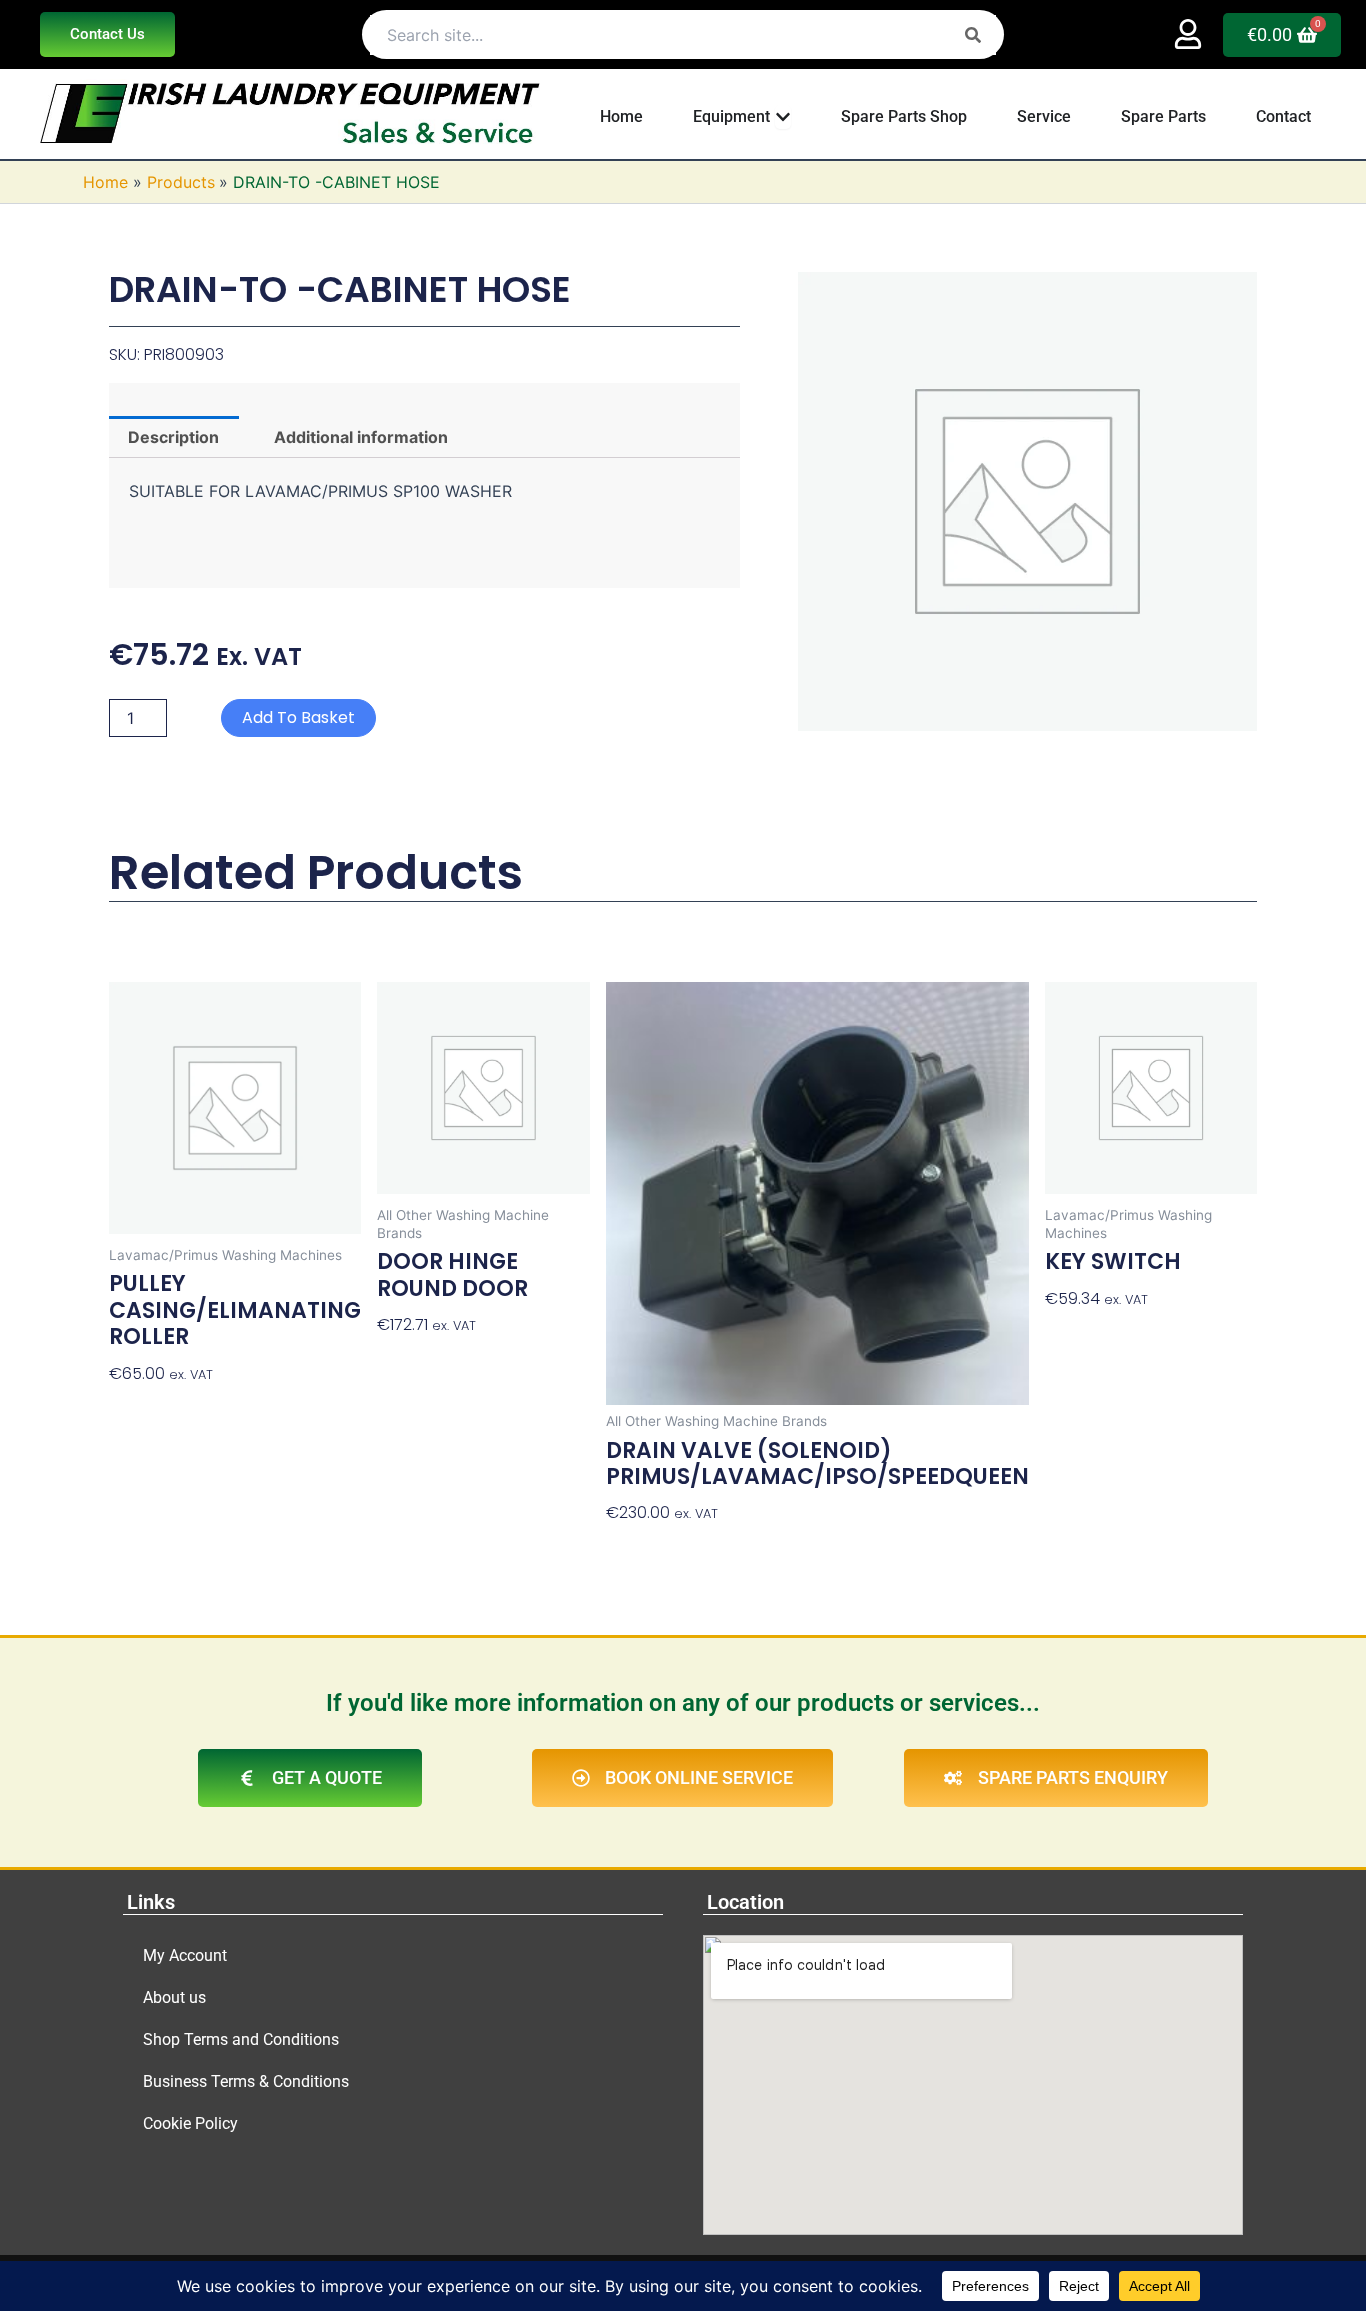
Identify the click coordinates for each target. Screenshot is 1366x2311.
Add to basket (298, 717)
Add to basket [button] (166, 1409)
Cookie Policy (190, 2123)
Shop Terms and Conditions (241, 2039)
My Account (185, 1955)
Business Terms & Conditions (246, 2081)
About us (174, 1997)
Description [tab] (173, 437)
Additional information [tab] (361, 437)
